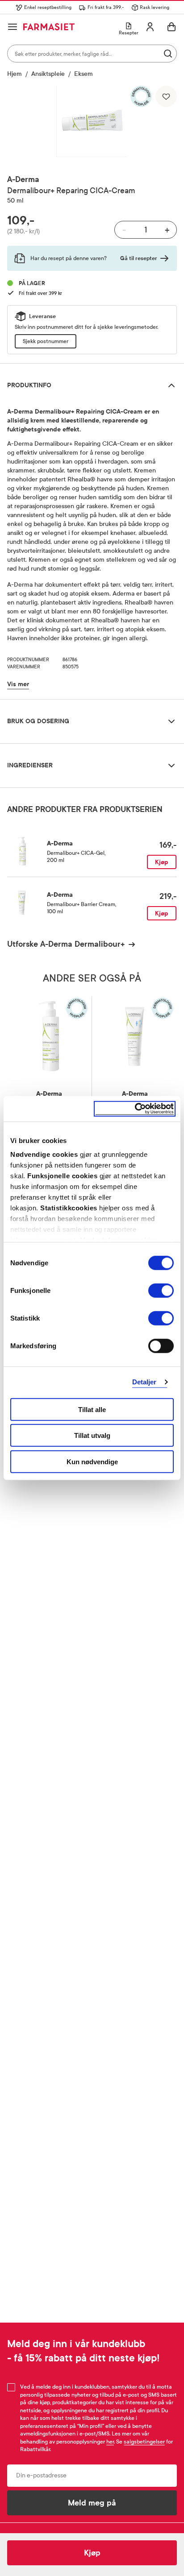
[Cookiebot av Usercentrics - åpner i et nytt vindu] (135, 1109)
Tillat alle (92, 1409)
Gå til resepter (139, 258)
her (110, 2442)
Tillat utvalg (92, 1435)
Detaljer (144, 1382)
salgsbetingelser (144, 2442)
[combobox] (92, 54)
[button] (92, 121)
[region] (92, 121)
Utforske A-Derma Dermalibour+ (66, 944)
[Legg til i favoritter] (166, 96)
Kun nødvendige (92, 1461)
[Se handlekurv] (171, 27)
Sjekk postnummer (46, 341)
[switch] (161, 1290)
